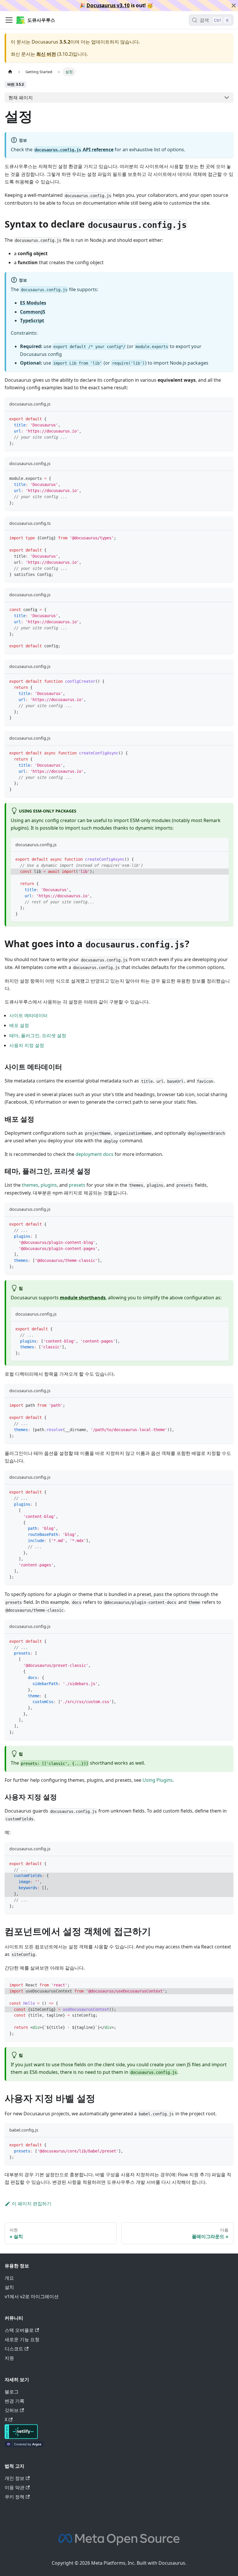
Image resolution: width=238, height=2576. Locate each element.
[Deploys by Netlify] (21, 2437)
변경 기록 (15, 2401)
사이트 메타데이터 (28, 1015)
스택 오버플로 (19, 2330)
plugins (49, 1185)
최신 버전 (46, 54)
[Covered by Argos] (24, 2445)
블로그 (12, 2392)
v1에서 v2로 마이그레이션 (32, 2296)
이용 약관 (15, 2487)
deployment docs (94, 1154)
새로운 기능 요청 (22, 2339)
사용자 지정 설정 (27, 1045)
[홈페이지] (10, 72)
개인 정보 (15, 2478)
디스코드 (14, 2349)
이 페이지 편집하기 (32, 2204)
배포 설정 (19, 1025)
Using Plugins (158, 1780)
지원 (9, 2358)
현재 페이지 (21, 98)
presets (77, 1185)
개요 (9, 2278)
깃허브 (12, 2410)
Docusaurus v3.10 (108, 5)
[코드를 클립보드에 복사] (226, 418)
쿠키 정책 (15, 2497)
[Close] (234, 6)
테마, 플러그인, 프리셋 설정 (38, 1035)
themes (30, 1185)
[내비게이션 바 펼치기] (9, 20)
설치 (9, 2287)
